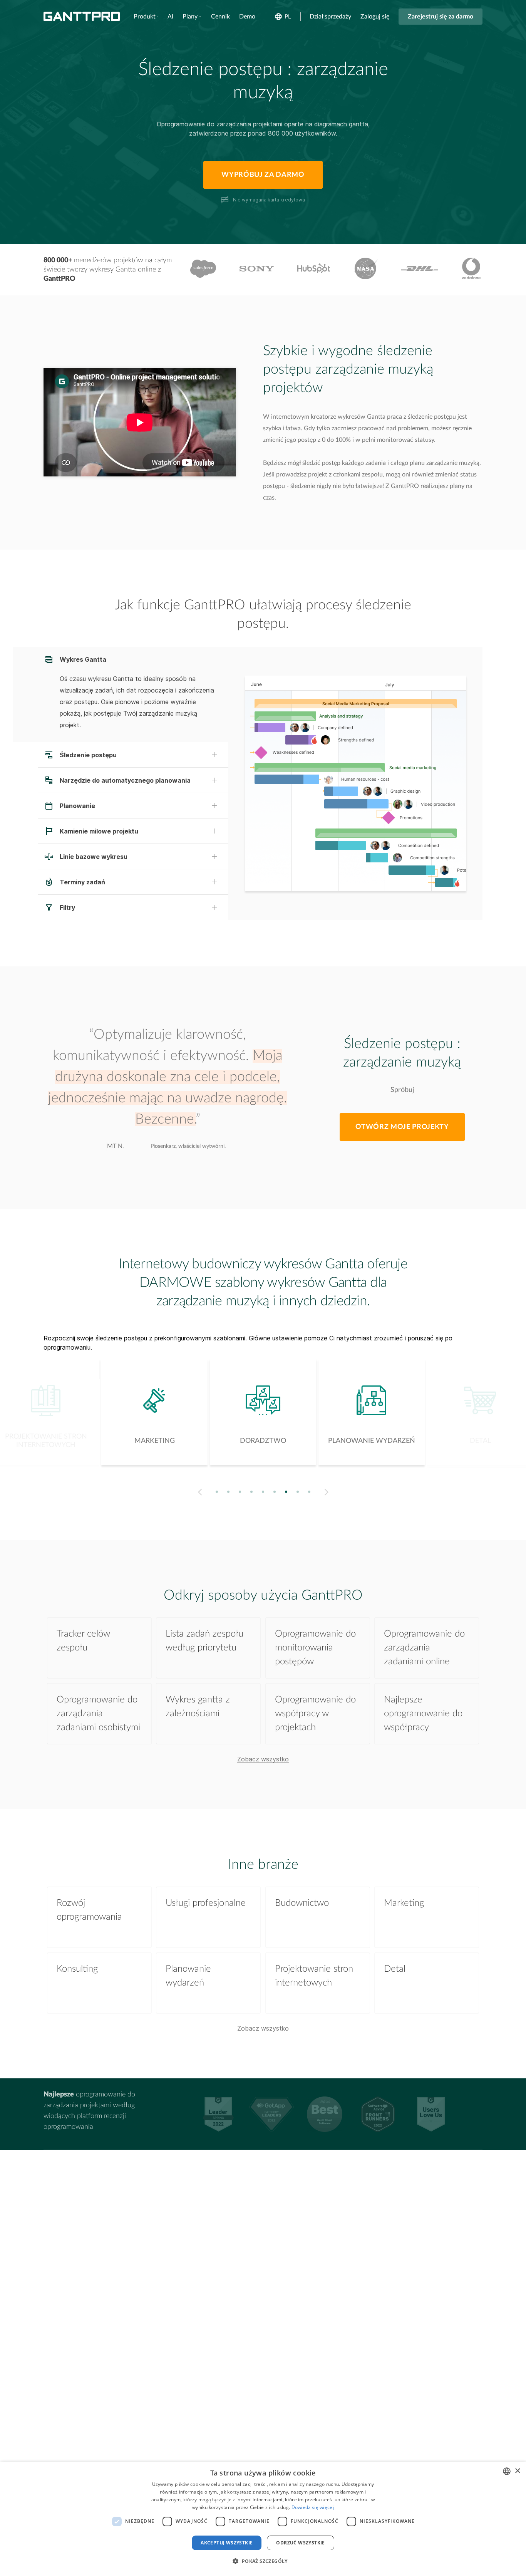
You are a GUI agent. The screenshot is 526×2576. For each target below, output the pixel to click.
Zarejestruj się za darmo (441, 17)
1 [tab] (217, 1492)
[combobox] (507, 2471)
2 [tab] (229, 1492)
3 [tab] (240, 1492)
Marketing (404, 1903)
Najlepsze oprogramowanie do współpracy (423, 1714)
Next (328, 1492)
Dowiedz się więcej (313, 2507)
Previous (199, 1492)
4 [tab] (252, 1492)
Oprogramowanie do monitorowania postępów (315, 1648)
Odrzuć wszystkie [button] (300, 2543)
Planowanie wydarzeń (188, 1976)
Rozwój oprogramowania (89, 1910)
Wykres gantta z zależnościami (198, 1707)
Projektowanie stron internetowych (314, 1976)
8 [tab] (298, 1492)
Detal (395, 1969)
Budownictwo (302, 1903)
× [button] (517, 2471)
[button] (263, 2561)
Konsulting (77, 1969)
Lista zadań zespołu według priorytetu (204, 1641)
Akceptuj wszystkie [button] (227, 2543)
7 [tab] (286, 1492)
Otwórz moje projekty (402, 1127)
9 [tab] (309, 1492)
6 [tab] (275, 1492)
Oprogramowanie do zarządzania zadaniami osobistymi (98, 1714)
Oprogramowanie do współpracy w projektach (315, 1714)
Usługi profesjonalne (206, 1903)
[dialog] (263, 2519)
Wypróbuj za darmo (263, 175)
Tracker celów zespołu (83, 1641)
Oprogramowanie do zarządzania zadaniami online (424, 1648)
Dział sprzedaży (330, 17)
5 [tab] (263, 1492)
